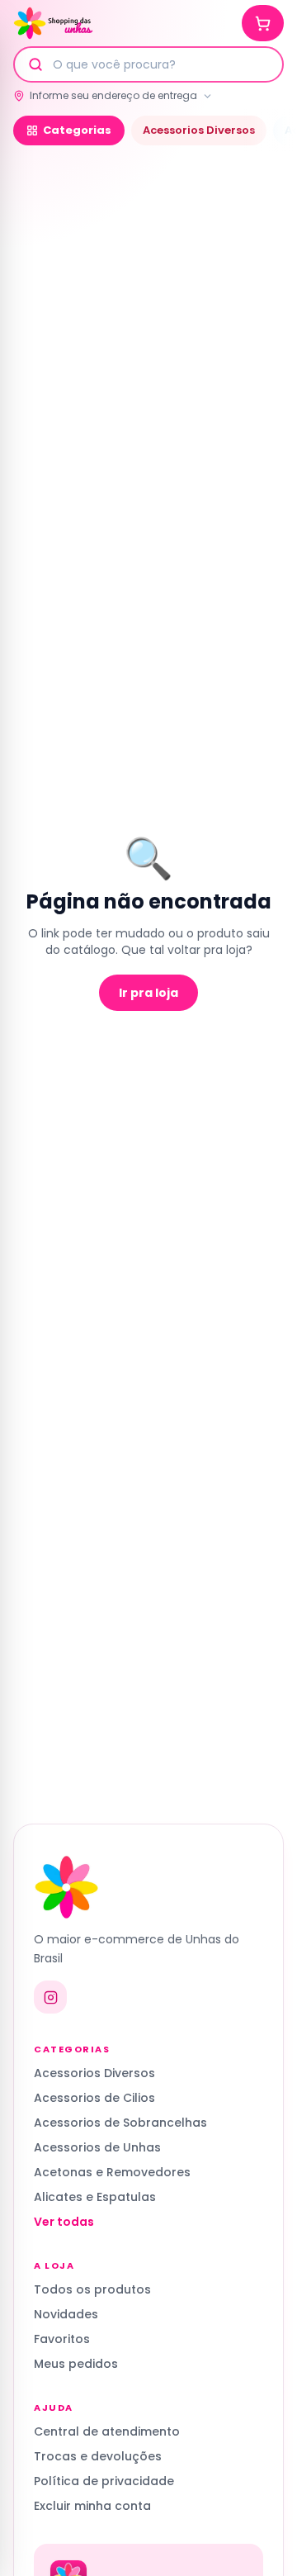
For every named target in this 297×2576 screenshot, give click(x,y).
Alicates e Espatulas (95, 2197)
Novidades (66, 2314)
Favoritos (62, 2339)
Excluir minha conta (92, 2506)
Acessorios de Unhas (97, 2147)
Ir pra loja (148, 993)
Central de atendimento (107, 2431)
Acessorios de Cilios (94, 2098)
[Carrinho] (263, 23)
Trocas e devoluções (98, 2456)
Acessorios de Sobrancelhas (120, 2123)
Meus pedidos (76, 2364)
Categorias (77, 130)
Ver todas (64, 2222)
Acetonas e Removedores (112, 2172)
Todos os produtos (92, 2289)
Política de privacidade (104, 2481)
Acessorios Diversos (199, 130)
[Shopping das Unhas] (53, 23)
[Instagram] (50, 1997)
